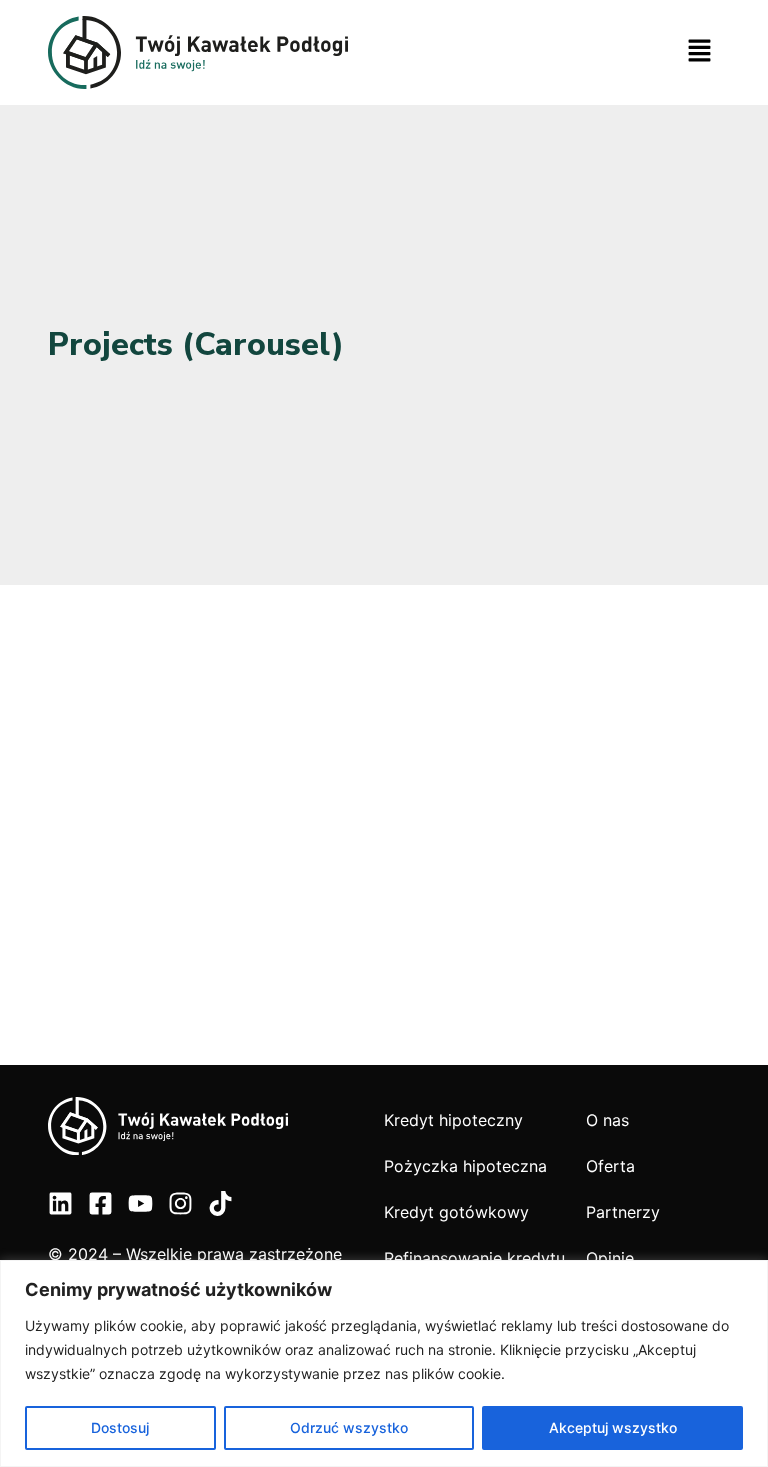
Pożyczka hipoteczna (465, 1166)
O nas (607, 1120)
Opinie (610, 1258)
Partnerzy (623, 1212)
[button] (700, 52)
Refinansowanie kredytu (474, 1258)
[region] (384, 1363)
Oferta (610, 1166)
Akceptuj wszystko (613, 1427)
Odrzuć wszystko (349, 1427)
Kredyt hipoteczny (453, 1120)
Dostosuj (120, 1427)
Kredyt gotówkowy (456, 1212)
